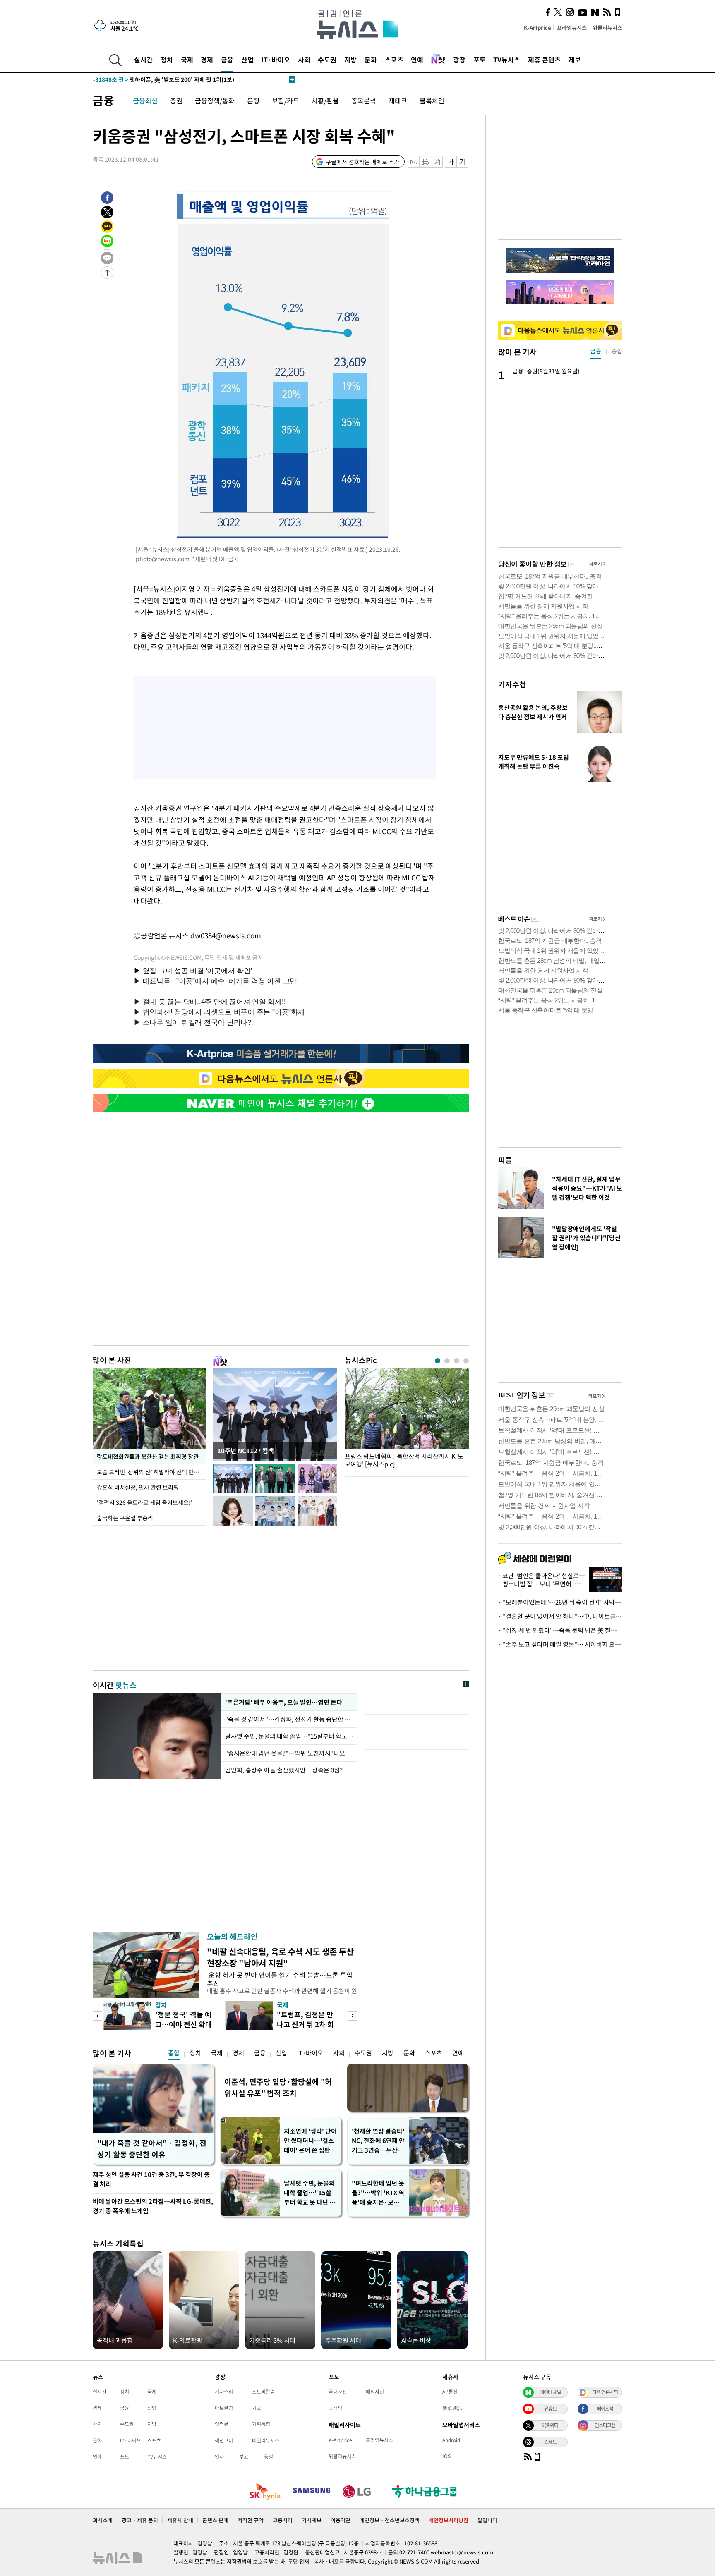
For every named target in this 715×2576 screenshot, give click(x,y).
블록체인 (432, 100)
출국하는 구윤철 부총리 (125, 1518)
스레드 (550, 2442)
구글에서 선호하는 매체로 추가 (362, 162)
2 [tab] (447, 1361)
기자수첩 (512, 684)
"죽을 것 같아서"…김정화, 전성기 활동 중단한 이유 (289, 1719)
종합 (174, 2053)
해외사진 (375, 2392)
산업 (247, 60)
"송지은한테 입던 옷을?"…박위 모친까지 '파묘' (286, 1753)
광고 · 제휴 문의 (140, 2520)
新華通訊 (452, 2408)
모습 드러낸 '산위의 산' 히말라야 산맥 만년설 (151, 1472)
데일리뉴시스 (266, 2440)
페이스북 (605, 2409)
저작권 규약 (251, 2520)
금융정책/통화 (215, 100)
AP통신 (450, 2392)
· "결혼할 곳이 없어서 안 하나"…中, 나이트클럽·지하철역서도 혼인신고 (560, 1616)
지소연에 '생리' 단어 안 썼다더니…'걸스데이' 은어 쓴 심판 (310, 2141)
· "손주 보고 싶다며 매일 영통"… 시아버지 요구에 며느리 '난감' (560, 1644)
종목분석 (364, 100)
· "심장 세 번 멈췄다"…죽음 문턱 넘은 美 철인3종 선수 (560, 1630)
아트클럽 (224, 2408)
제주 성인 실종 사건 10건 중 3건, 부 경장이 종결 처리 (151, 2179)
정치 (167, 60)
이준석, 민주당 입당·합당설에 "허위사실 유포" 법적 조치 (278, 2087)
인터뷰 (222, 2424)
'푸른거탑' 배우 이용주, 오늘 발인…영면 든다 (283, 1702)
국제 (187, 60)
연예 (417, 60)
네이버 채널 (550, 2392)
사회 (304, 60)
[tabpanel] (407, 1420)
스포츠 (394, 60)
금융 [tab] (596, 351)
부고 (244, 2456)
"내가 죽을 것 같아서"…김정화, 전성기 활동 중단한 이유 (152, 2149)
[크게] (463, 162)
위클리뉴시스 (607, 28)
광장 (459, 60)
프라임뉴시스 (572, 28)
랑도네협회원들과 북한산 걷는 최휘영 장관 (148, 1457)
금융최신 (145, 100)
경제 (207, 60)
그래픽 (335, 2408)
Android (451, 2440)
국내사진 (338, 2392)
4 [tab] (466, 1361)
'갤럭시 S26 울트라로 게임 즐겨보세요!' (145, 1502)
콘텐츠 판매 (215, 2520)
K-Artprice (537, 28)
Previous (97, 2016)
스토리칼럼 (263, 2392)
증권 (176, 100)
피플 (505, 1160)
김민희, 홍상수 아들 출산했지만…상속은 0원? (284, 1770)
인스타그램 (605, 2425)
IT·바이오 (276, 60)
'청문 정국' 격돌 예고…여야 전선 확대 (184, 2019)
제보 (575, 60)
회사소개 (103, 2520)
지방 (350, 60)
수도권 (327, 60)
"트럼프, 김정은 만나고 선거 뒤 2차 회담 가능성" (305, 2024)
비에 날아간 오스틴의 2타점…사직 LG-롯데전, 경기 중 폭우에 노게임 (153, 2206)
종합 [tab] (617, 351)
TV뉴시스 (507, 60)
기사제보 (312, 2520)
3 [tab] (457, 1361)
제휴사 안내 (180, 2520)
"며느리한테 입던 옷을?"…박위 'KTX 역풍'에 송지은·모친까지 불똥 (378, 2193)
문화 (371, 60)
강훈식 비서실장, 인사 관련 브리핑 (138, 1487)
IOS (446, 2456)
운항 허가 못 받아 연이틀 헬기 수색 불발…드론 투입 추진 (280, 1979)
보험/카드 (286, 100)
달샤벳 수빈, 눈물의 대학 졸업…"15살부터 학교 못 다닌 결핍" (310, 2193)
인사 (219, 2456)
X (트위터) (550, 2425)
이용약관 (341, 2520)
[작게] (451, 162)
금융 (227, 60)
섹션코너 (224, 2440)
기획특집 (261, 2424)
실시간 (143, 60)
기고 (257, 2408)
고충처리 (283, 2520)
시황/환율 (325, 100)
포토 (480, 60)
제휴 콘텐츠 (544, 60)
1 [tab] (438, 1361)
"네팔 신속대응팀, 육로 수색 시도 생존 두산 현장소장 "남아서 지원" (280, 1957)
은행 (253, 100)
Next (353, 2016)
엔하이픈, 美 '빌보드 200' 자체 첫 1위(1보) (164, 79)
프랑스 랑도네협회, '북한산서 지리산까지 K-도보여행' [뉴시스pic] (404, 1460)
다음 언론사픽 (605, 2392)
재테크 (398, 100)
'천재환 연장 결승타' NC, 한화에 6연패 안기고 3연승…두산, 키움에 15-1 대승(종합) (378, 2141)
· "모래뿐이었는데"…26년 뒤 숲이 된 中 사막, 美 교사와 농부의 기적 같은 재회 (560, 1602)
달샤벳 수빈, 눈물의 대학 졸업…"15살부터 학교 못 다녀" (289, 1736)
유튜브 (550, 2409)
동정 (269, 2456)
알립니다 (487, 2520)
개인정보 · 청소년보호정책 (390, 2520)
